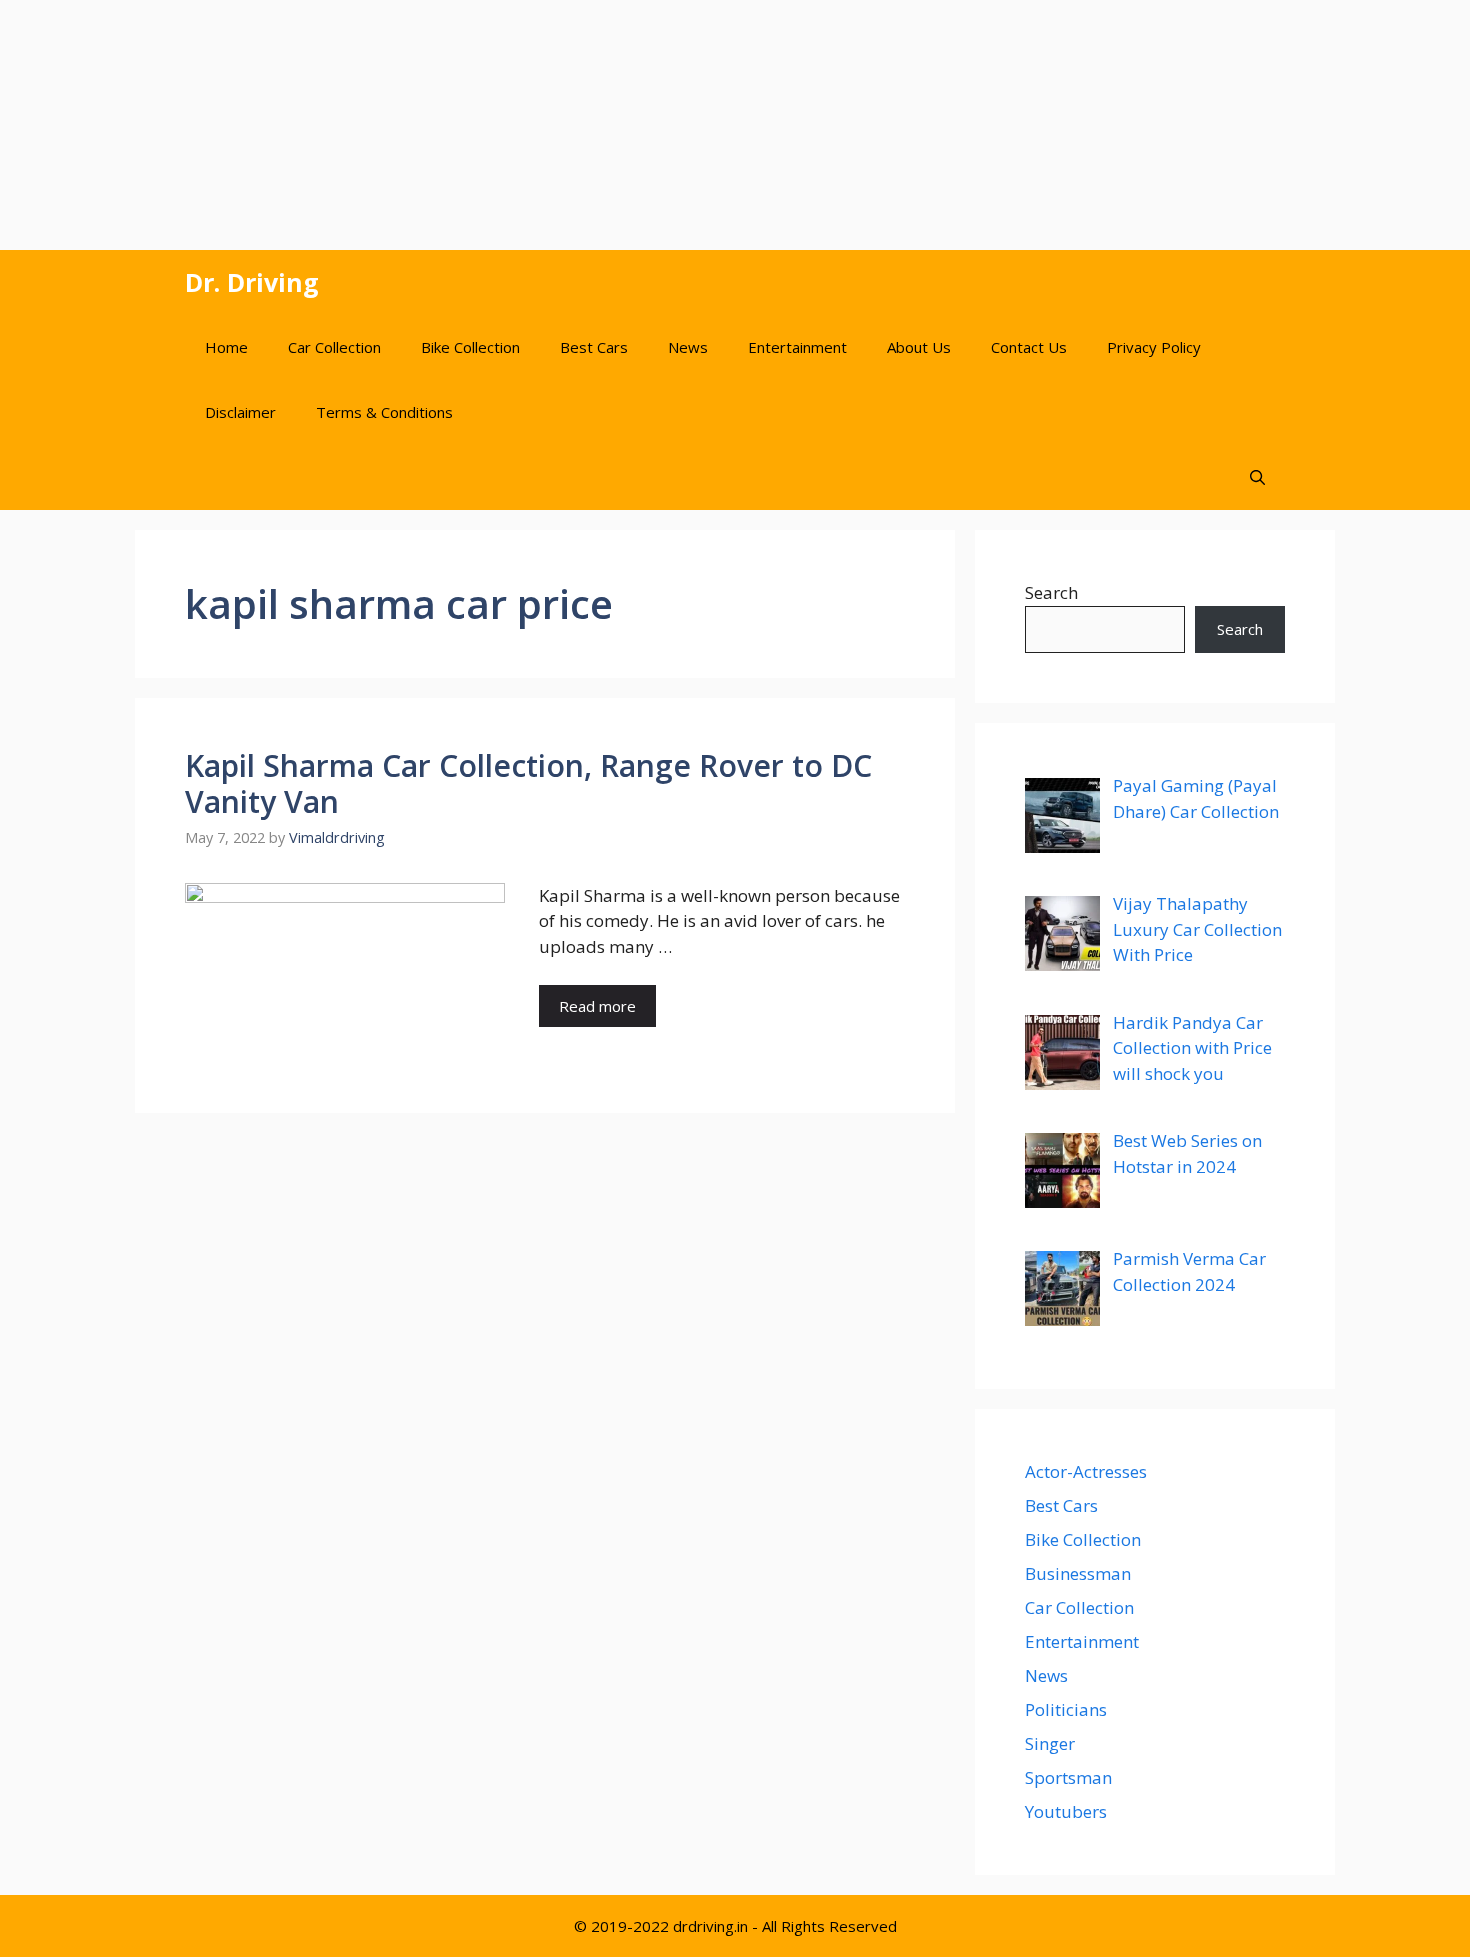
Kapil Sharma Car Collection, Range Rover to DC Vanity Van (528, 783)
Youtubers (1066, 1811)
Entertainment (797, 347)
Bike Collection (470, 347)
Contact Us (1029, 347)
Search (1051, 592)
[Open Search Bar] (1257, 477)
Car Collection (334, 347)
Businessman (1078, 1573)
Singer (1050, 1743)
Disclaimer (240, 412)
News (688, 347)
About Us (919, 347)
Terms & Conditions (384, 412)
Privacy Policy (1154, 347)
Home (226, 347)
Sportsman (1068, 1777)
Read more (597, 1006)
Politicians (1066, 1709)
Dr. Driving (252, 282)
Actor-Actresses (1086, 1471)
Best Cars (594, 347)
